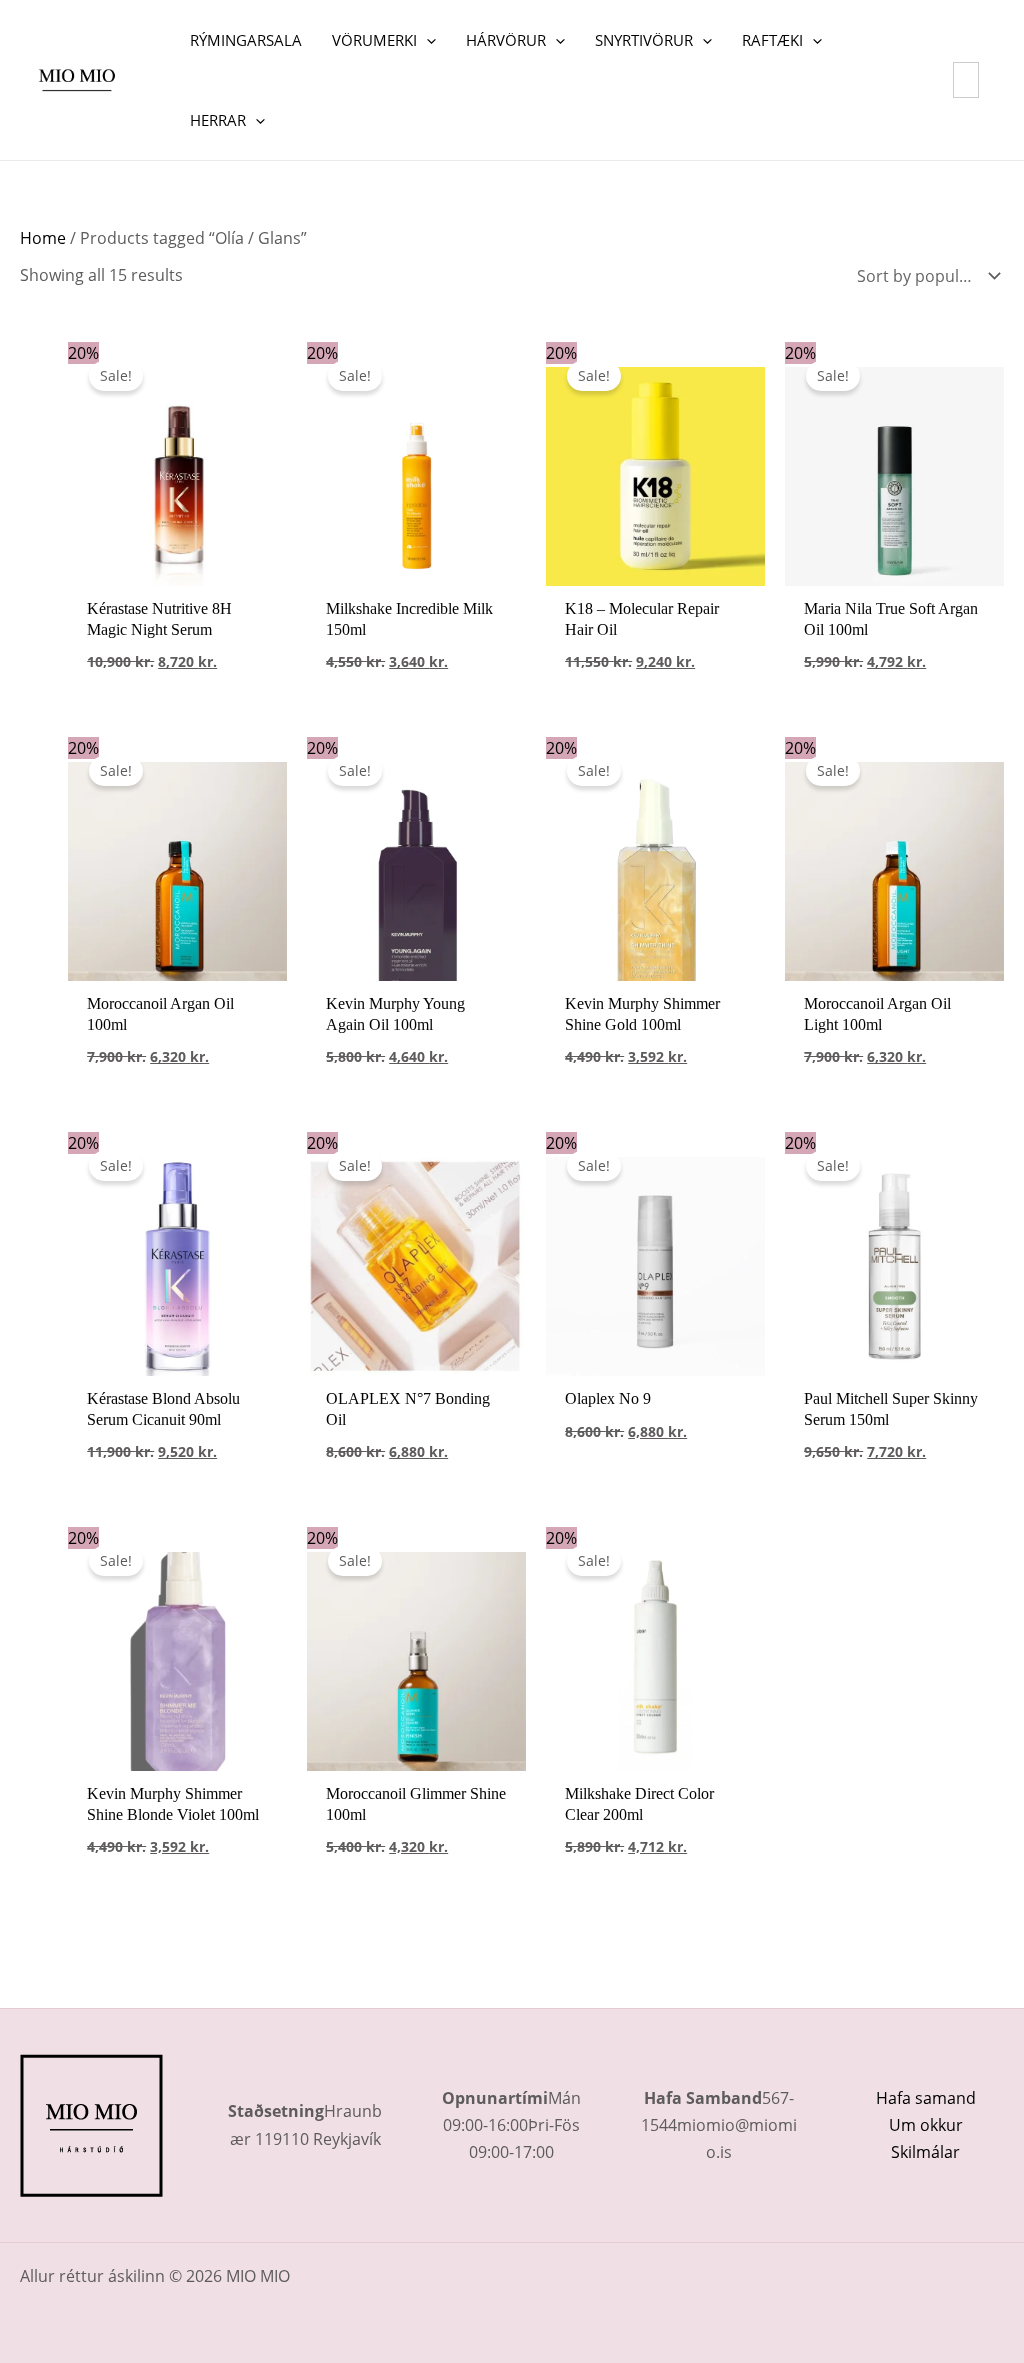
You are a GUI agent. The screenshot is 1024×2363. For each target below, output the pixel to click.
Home (43, 238)
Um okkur (926, 2125)
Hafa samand (926, 2098)
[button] (426, 40)
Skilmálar (925, 2152)
